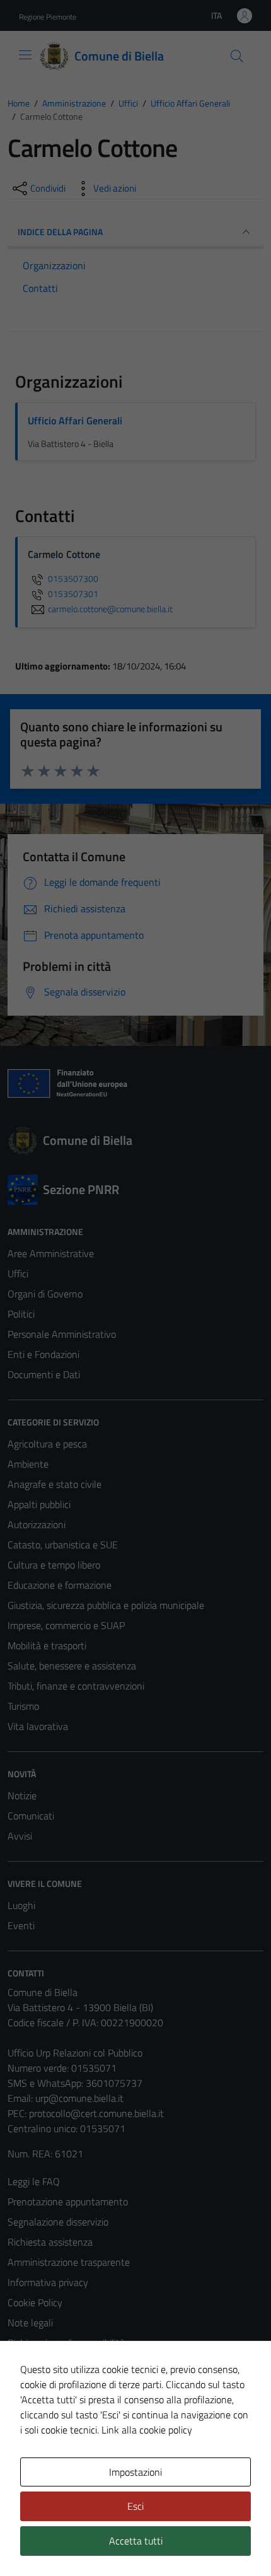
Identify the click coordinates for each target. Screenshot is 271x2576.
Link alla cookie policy (147, 2430)
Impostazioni (135, 2472)
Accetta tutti (136, 2541)
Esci (135, 2506)
